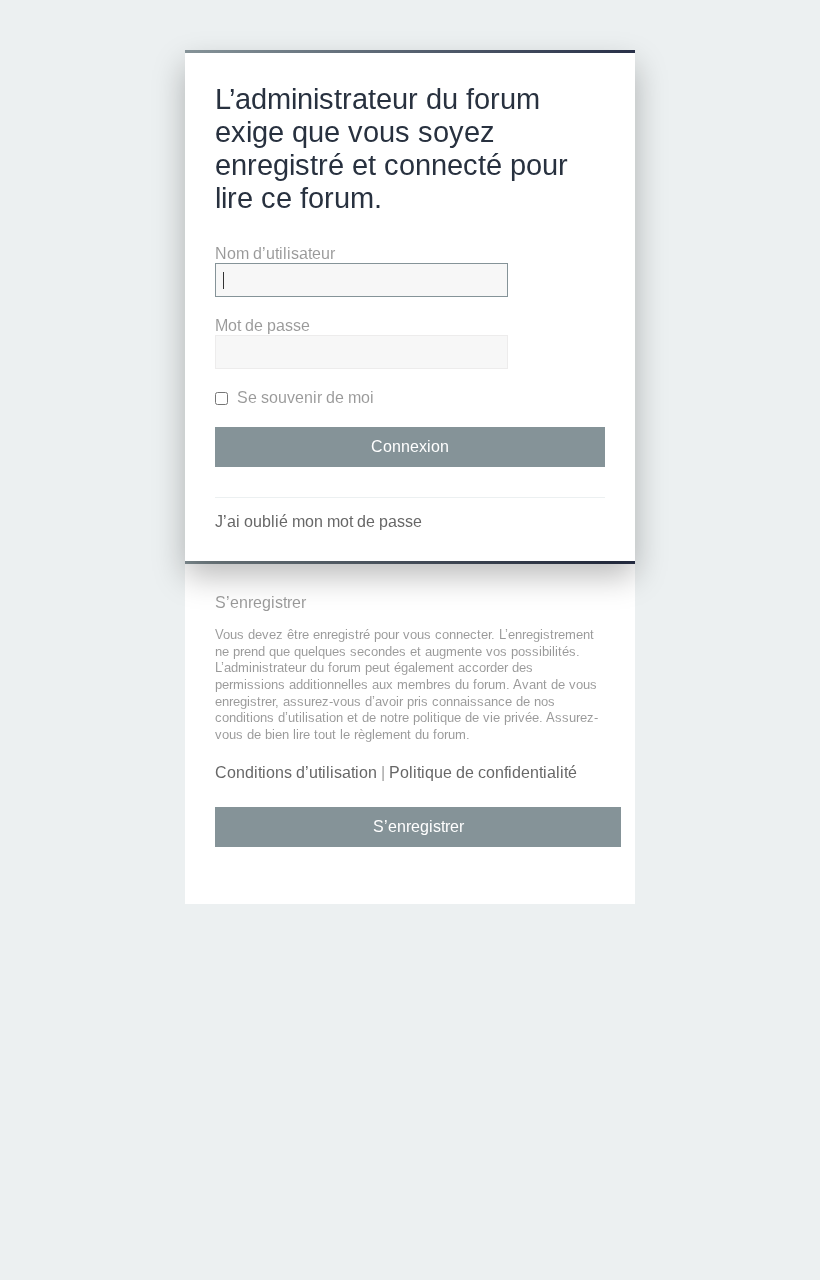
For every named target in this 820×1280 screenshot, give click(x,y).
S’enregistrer (418, 826)
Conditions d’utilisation (296, 772)
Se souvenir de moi (303, 397)
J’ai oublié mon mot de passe (318, 521)
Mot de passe (262, 325)
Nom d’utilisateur (275, 253)
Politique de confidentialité (483, 772)
